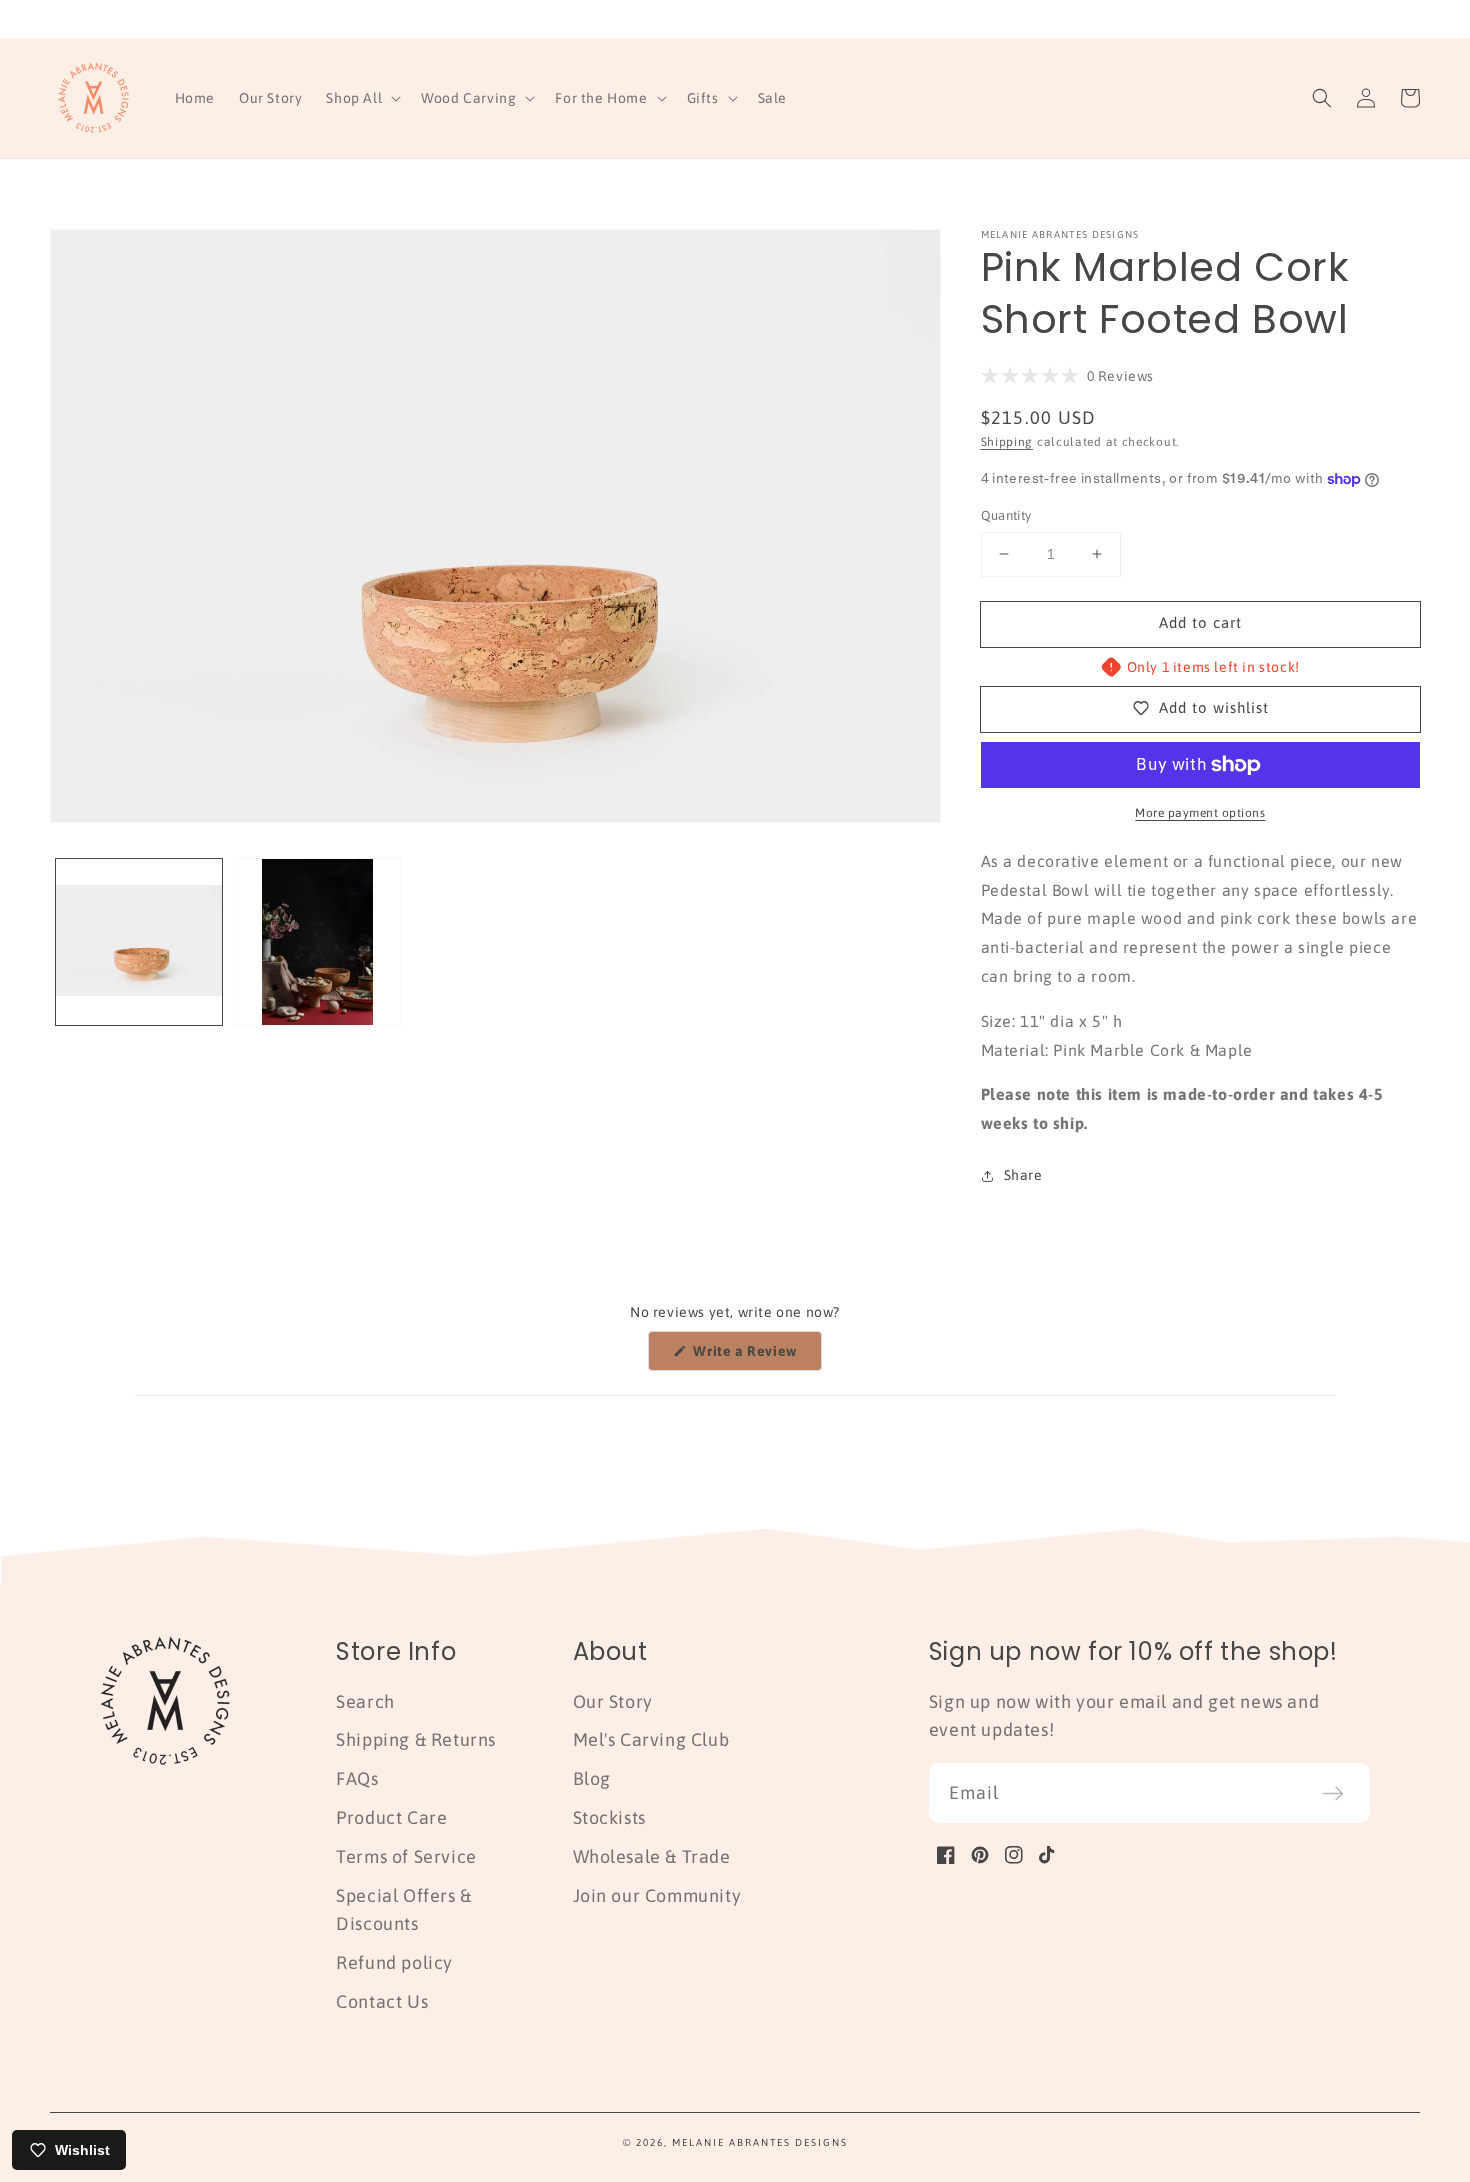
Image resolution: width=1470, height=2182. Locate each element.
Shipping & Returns (416, 1739)
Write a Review (756, 1356)
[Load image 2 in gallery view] (317, 942)
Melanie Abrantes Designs (760, 2142)
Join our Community (657, 1895)
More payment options (1200, 813)
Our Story (613, 1701)
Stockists (609, 1817)
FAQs (357, 1778)
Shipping (1007, 442)
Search (365, 1701)
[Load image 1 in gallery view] (139, 942)
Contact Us (382, 2001)
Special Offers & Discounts (404, 1910)
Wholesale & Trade (652, 1856)
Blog (592, 1778)
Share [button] (1023, 1175)
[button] (361, 98)
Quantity (1006, 515)
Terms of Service (406, 1856)
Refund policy (394, 1962)
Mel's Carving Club (651, 1739)
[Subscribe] (1333, 1793)
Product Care (391, 1817)
